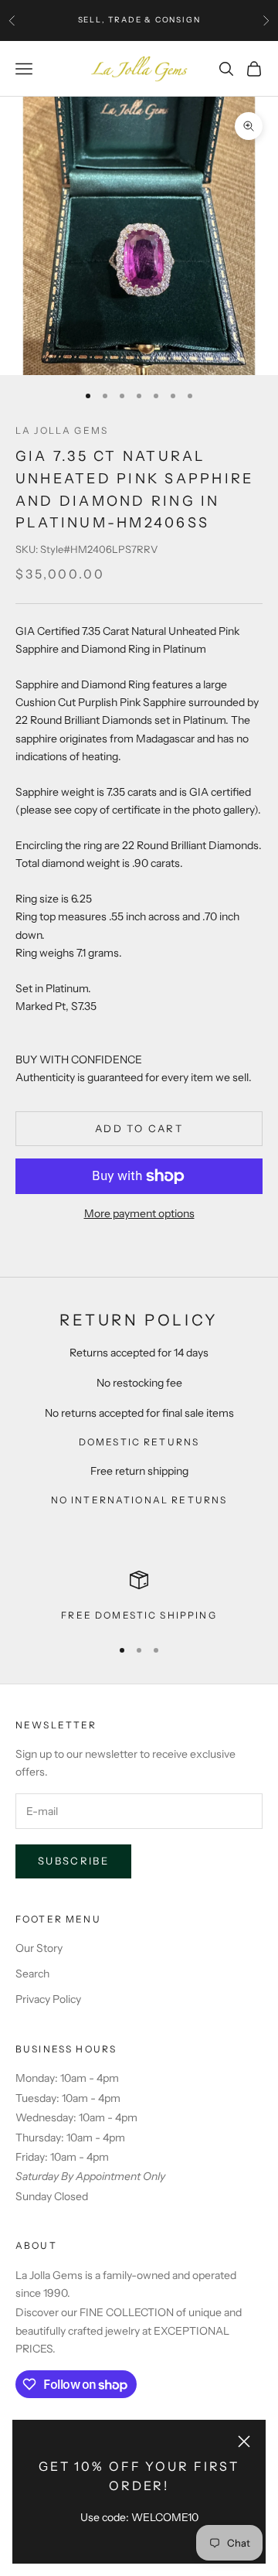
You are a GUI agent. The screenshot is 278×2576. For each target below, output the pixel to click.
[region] (139, 1597)
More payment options (139, 1213)
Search (32, 1974)
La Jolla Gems (62, 430)
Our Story (39, 1948)
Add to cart (139, 1128)
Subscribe (73, 1861)
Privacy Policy (48, 1999)
